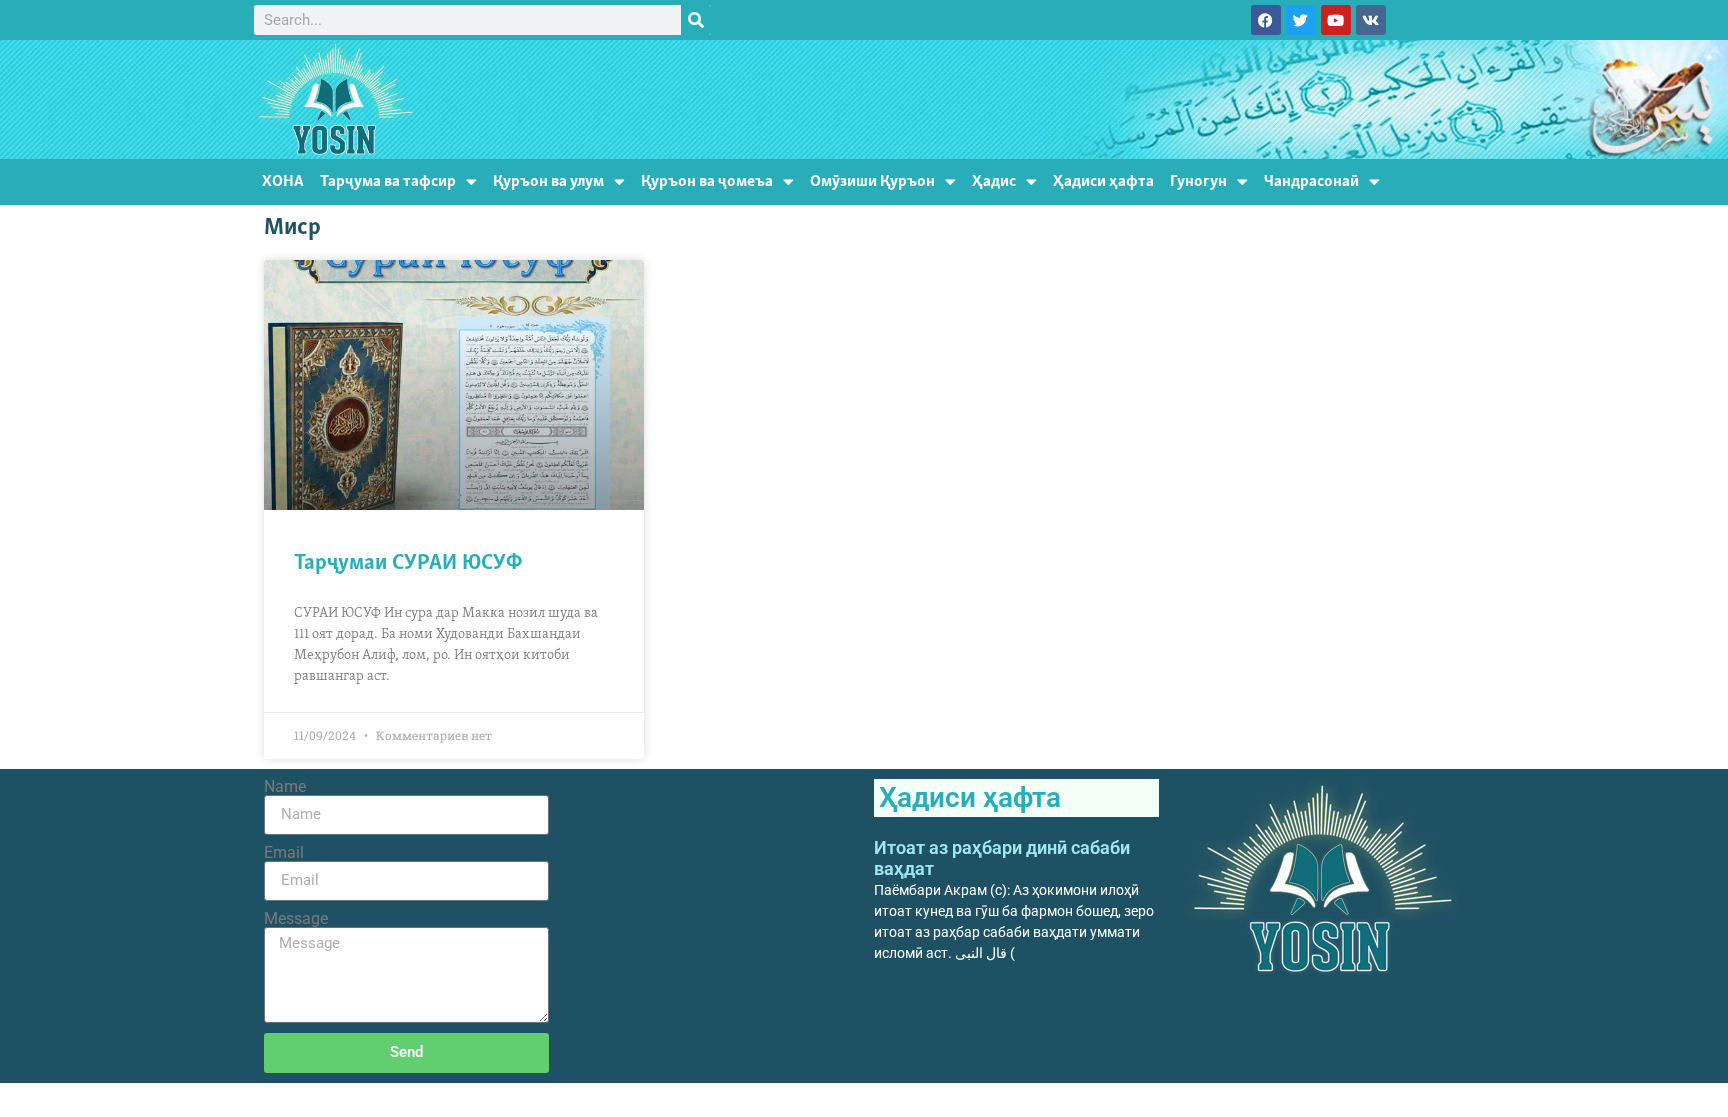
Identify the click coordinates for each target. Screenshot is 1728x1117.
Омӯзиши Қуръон (872, 181)
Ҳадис (994, 181)
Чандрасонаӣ (1311, 181)
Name (285, 787)
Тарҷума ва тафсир (388, 181)
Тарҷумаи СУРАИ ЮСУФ (408, 563)
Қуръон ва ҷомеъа (707, 181)
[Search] (696, 20)
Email (284, 853)
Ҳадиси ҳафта (1103, 181)
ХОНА (283, 181)
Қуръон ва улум (548, 181)
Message (296, 919)
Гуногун (1198, 181)
